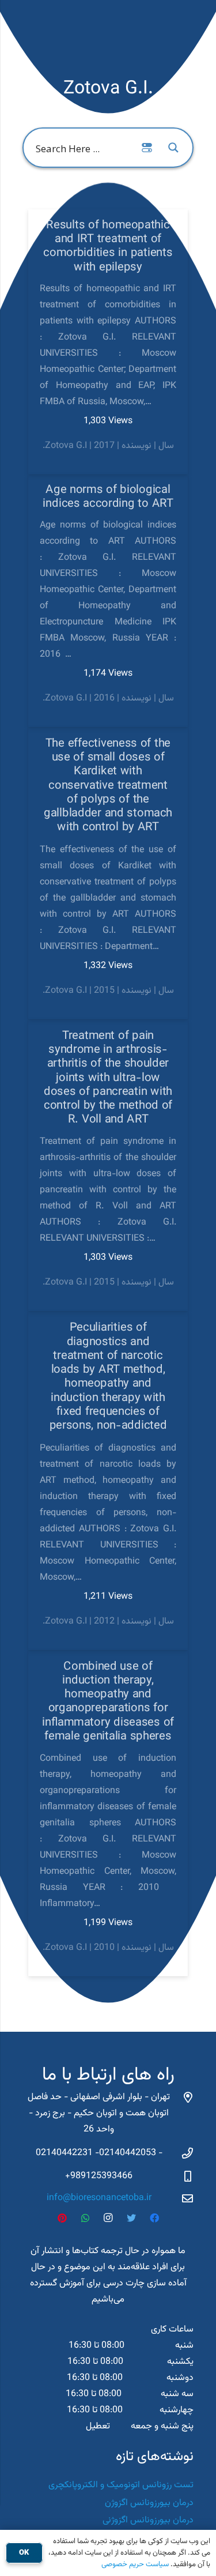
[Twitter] (131, 2218)
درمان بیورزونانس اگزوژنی (148, 2520)
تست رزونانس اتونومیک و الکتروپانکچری (121, 2485)
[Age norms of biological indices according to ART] (108, 601)
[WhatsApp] (85, 2218)
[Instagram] (108, 2218)
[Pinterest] (62, 2218)
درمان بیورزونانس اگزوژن (149, 2503)
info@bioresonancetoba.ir (99, 2198)
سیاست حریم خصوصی (135, 2564)
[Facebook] (154, 2218)
